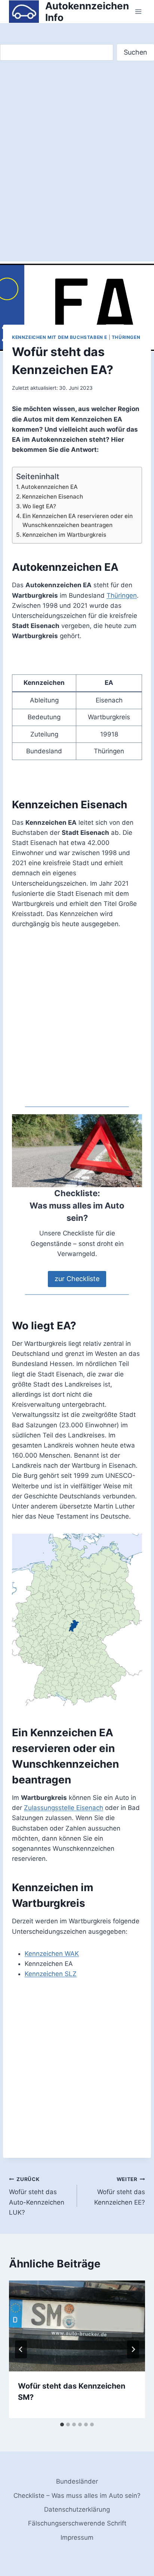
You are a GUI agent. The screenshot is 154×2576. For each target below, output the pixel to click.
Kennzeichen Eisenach (53, 497)
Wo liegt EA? (39, 506)
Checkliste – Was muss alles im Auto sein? (77, 2496)
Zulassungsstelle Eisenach (64, 1808)
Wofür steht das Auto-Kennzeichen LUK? (37, 2196)
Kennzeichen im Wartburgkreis (64, 535)
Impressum (77, 2537)
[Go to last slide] (21, 2349)
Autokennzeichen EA (49, 487)
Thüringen (126, 337)
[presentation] (77, 2326)
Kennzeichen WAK (52, 1954)
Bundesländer (77, 2481)
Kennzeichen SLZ (51, 1974)
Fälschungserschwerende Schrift (77, 2523)
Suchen (135, 52)
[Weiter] (133, 2349)
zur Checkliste (77, 1279)
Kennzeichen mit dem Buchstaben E (60, 337)
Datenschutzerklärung (77, 2509)
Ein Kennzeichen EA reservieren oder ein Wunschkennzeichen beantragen (78, 521)
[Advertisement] (77, 169)
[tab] (62, 2425)
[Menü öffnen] (138, 12)
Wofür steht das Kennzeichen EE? (120, 2191)
